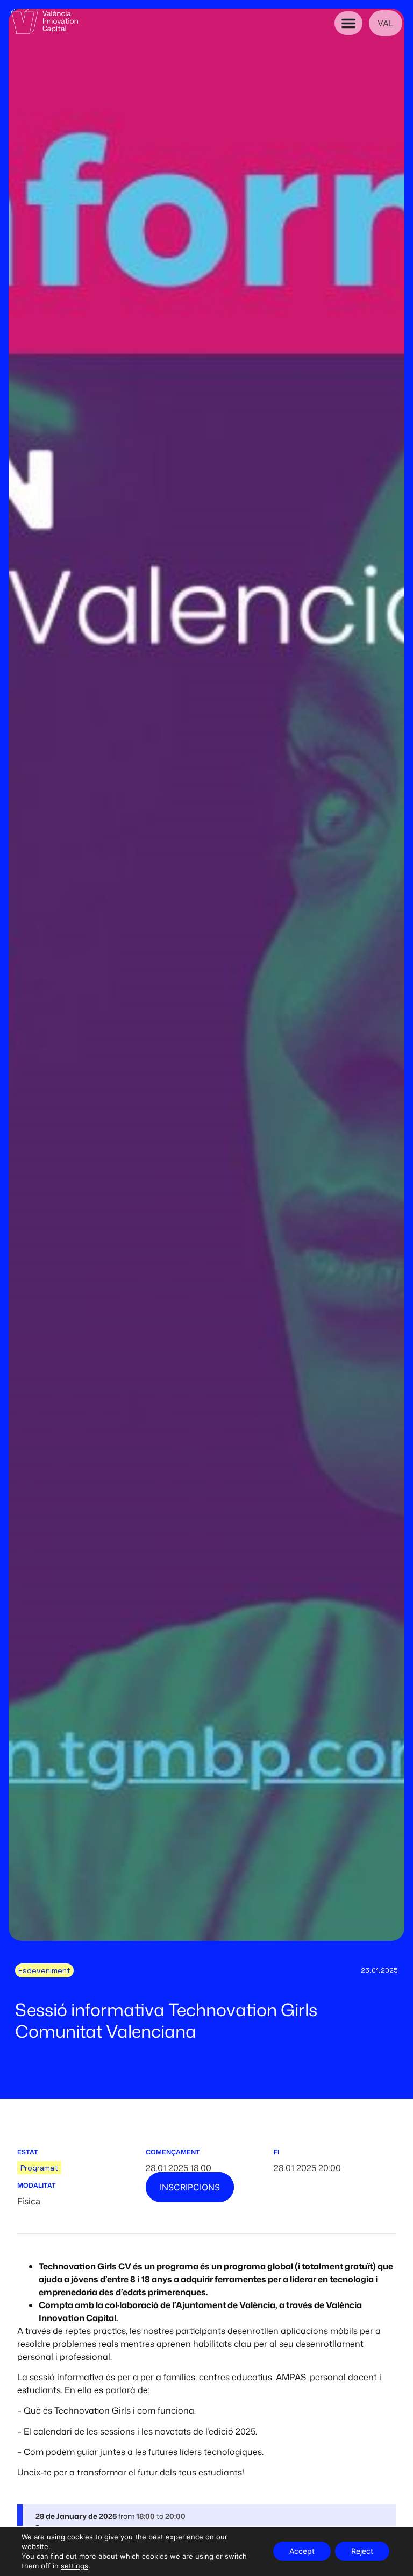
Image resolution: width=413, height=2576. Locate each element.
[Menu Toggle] (348, 23)
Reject (362, 2551)
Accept (302, 2551)
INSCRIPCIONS (190, 2187)
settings (74, 2566)
